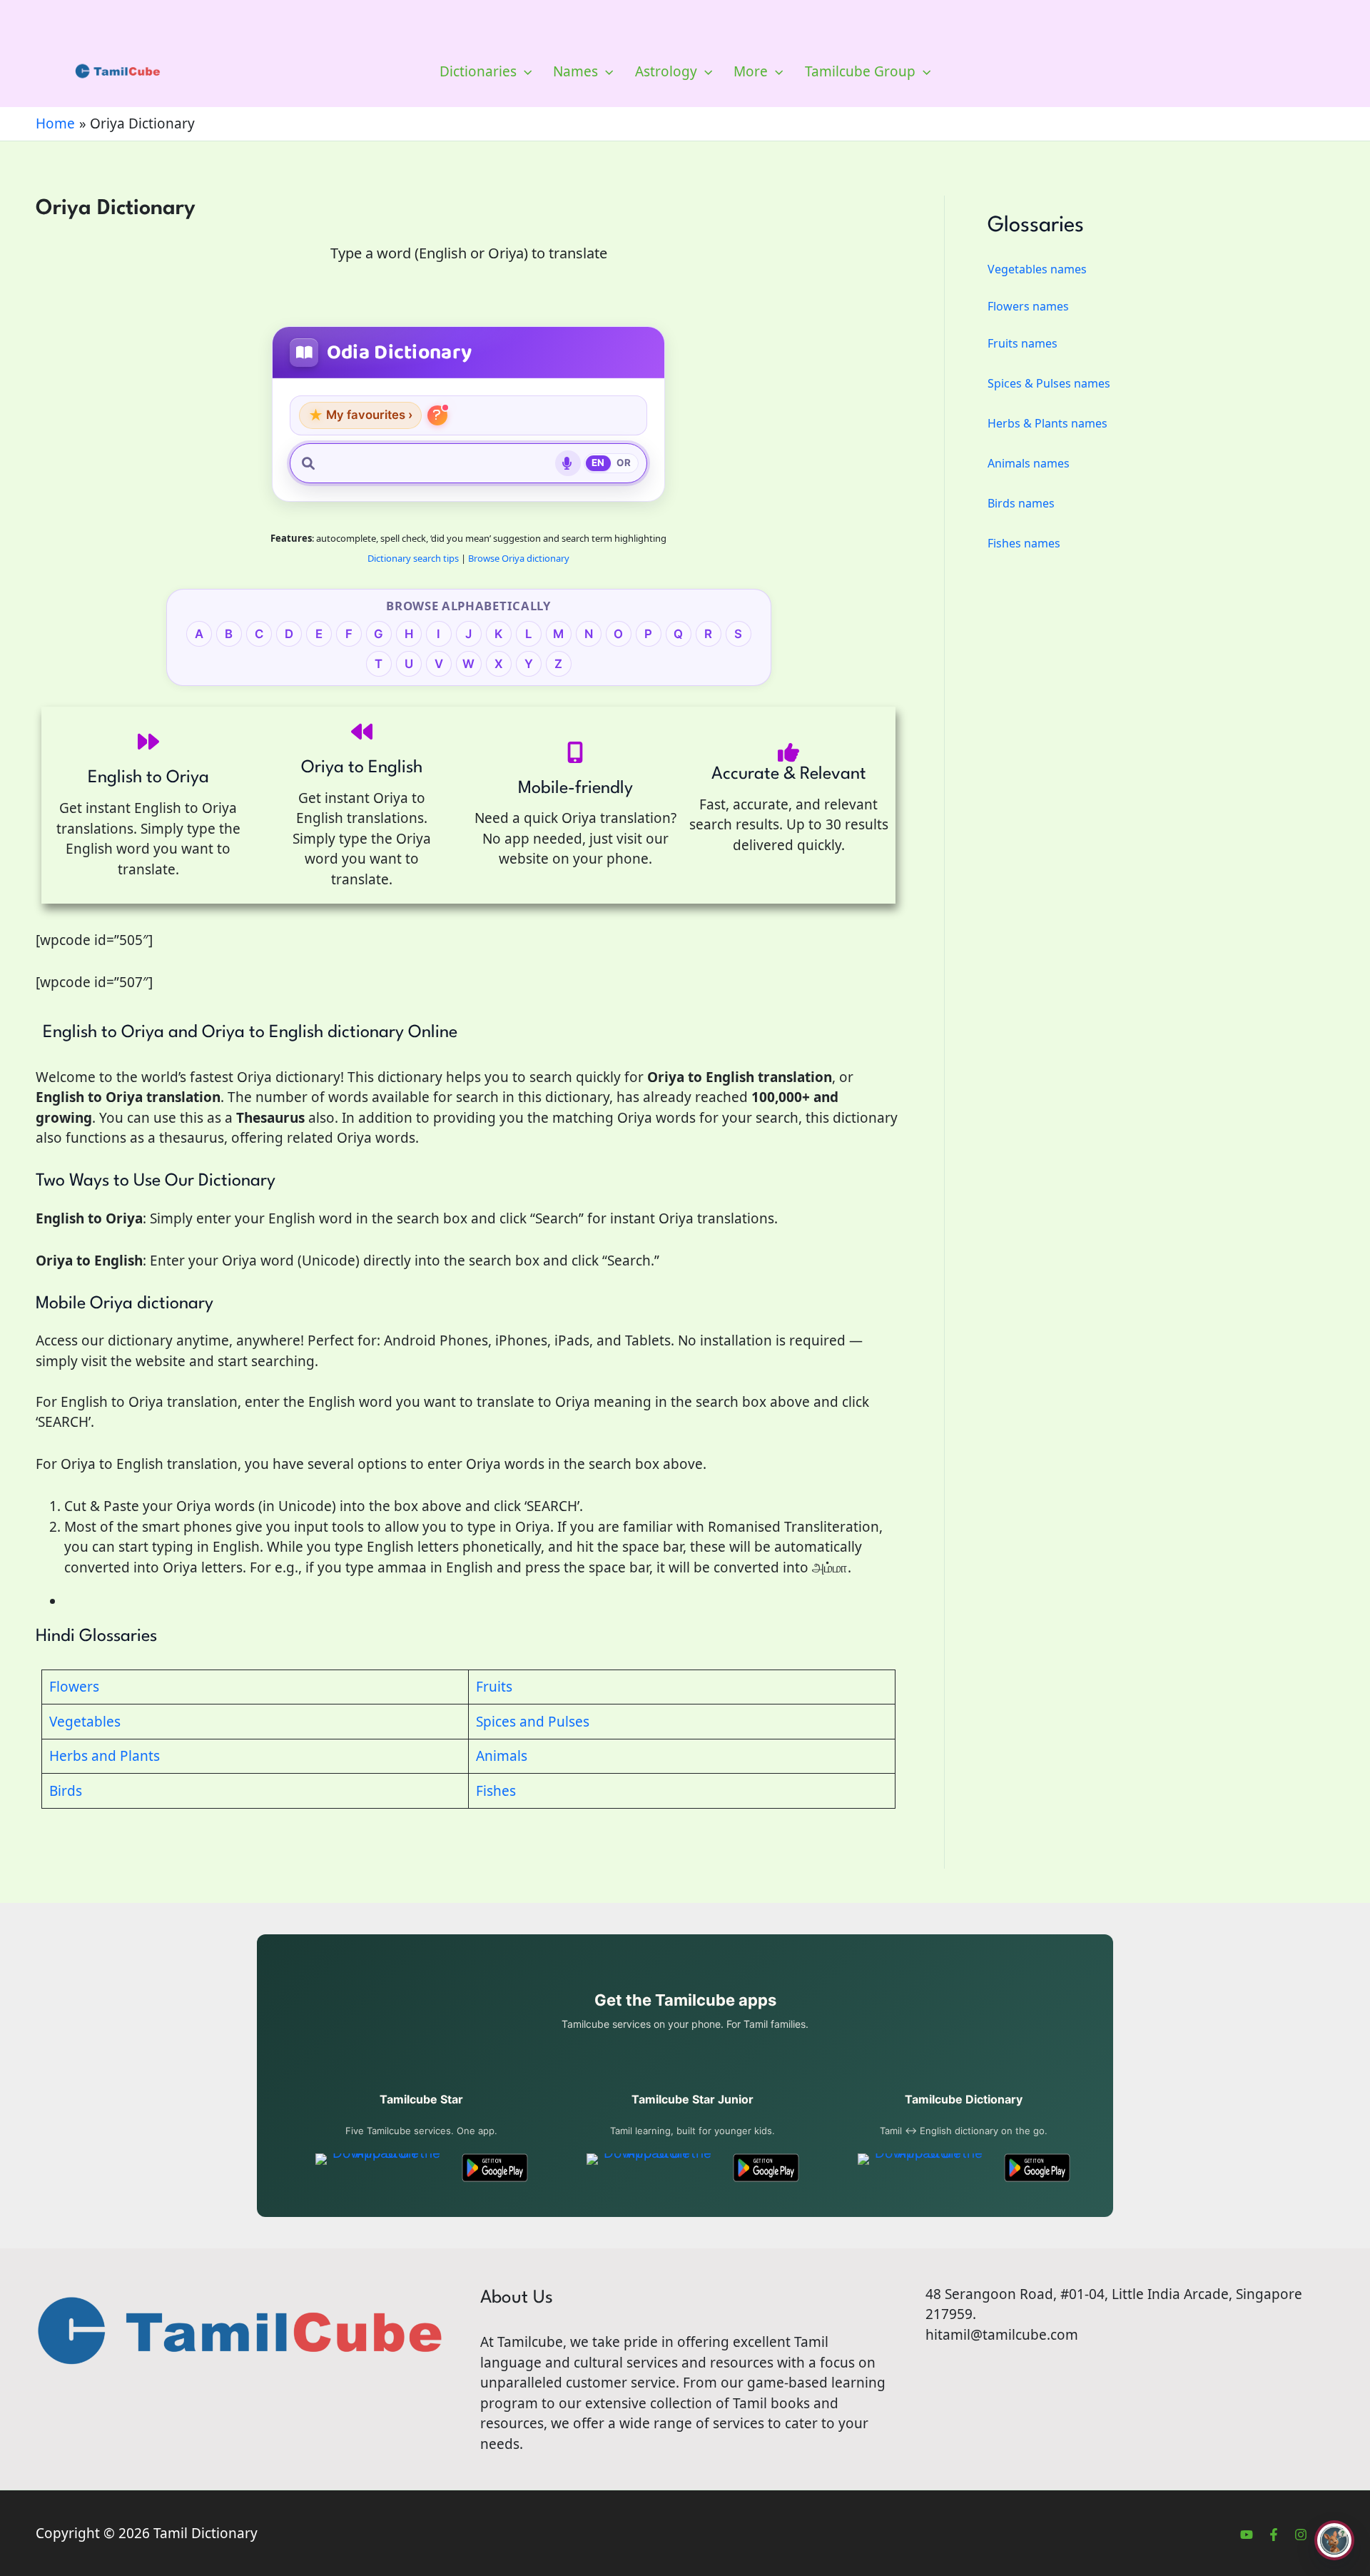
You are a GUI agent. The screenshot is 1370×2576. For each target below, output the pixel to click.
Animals (502, 1756)
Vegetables (85, 1722)
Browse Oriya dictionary (519, 558)
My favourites (360, 415)
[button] (524, 71)
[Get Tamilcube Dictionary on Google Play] (1037, 2168)
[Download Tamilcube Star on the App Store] (381, 2168)
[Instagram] (1301, 2535)
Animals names (1029, 463)
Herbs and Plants (105, 1756)
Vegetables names (1037, 269)
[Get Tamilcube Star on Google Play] (495, 2168)
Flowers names (1028, 306)
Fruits (494, 1687)
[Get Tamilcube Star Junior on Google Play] (766, 2168)
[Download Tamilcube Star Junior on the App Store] (652, 2168)
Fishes (496, 1791)
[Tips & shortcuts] (437, 415)
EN (598, 463)
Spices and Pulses (533, 1722)
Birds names (1021, 503)
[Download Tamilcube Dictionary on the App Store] (923, 2168)
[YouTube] (1247, 2535)
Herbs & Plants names (1047, 423)
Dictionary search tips (413, 558)
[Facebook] (1274, 2535)
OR (624, 463)
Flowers (74, 1687)
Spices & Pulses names (1049, 383)
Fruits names (1023, 343)
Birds (66, 1791)
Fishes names (1024, 543)
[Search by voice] (568, 463)
